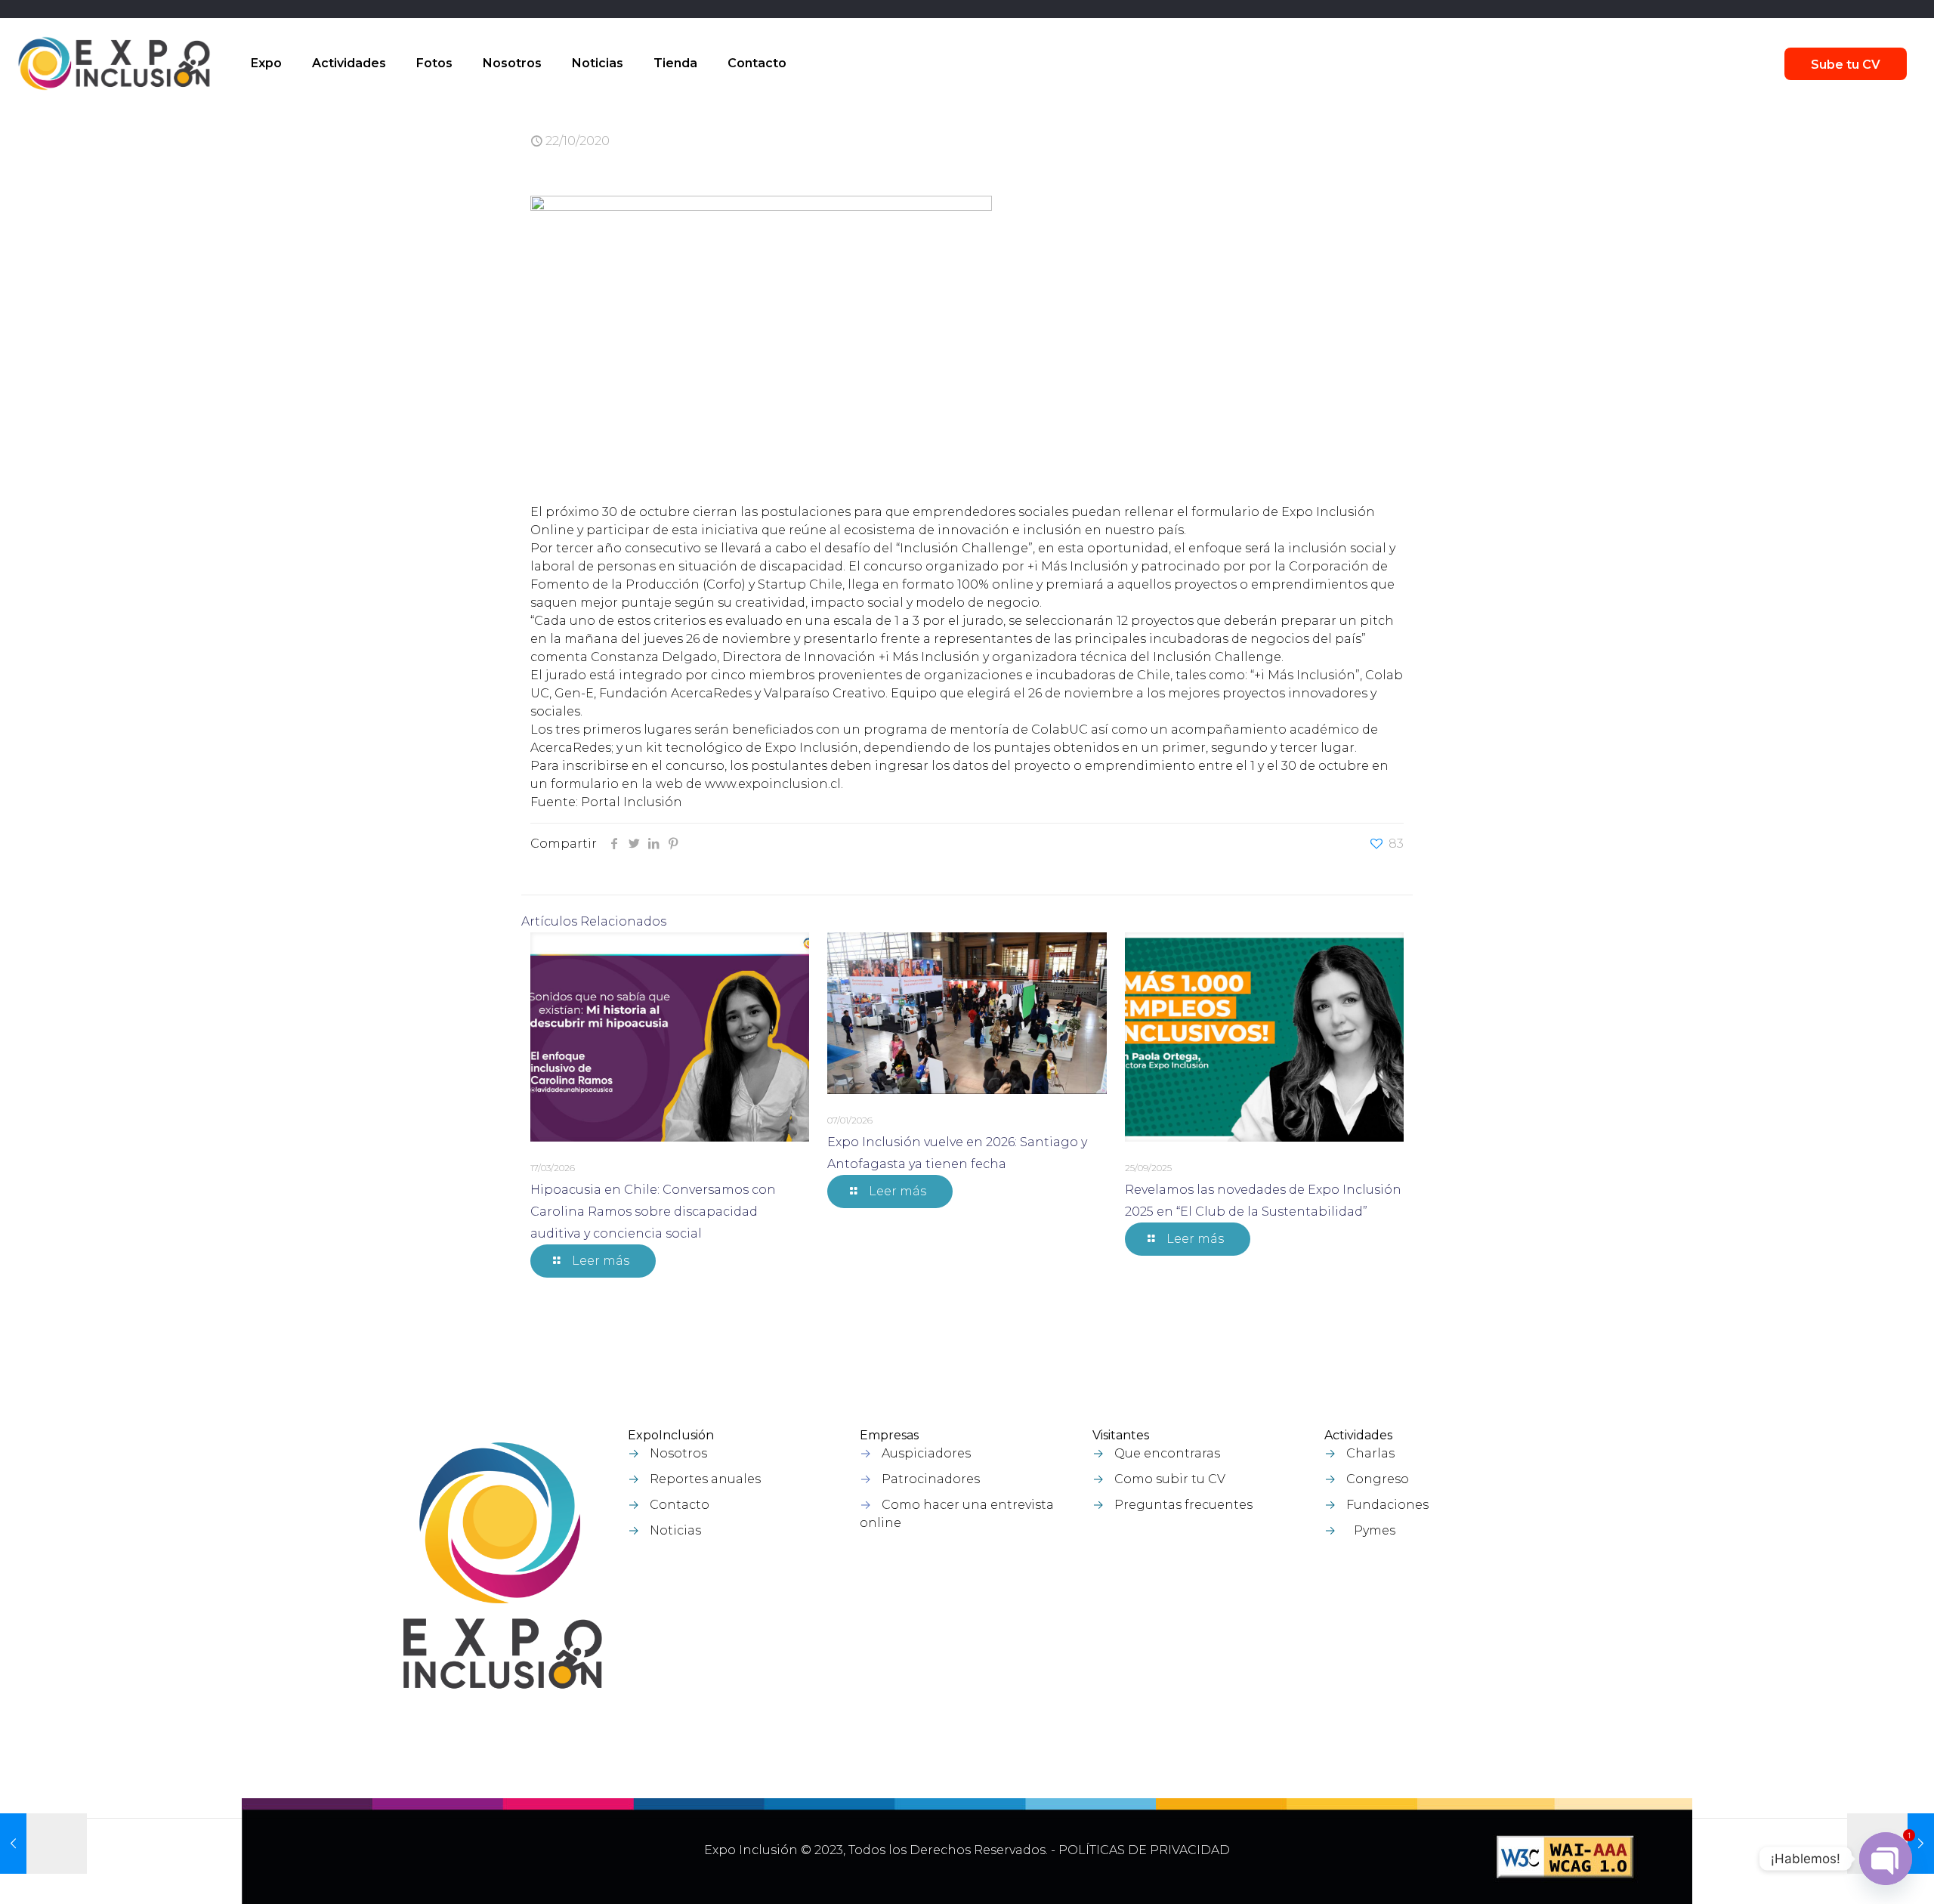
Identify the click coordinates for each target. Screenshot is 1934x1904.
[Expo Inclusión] (114, 63)
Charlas (1370, 1453)
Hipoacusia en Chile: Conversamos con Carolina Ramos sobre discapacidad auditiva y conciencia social (653, 1212)
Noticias (675, 1530)
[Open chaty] (1886, 1859)
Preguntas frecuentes (1183, 1505)
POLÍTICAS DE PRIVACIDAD (1144, 1850)
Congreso (1378, 1479)
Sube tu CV (1846, 65)
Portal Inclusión (632, 802)
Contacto (680, 1505)
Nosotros (678, 1453)
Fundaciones (1387, 1505)
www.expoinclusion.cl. (774, 784)
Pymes (1375, 1530)
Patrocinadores (931, 1479)
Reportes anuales (705, 1479)
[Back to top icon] (1843, 1873)
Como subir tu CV (1170, 1479)
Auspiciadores (926, 1453)
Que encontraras (1167, 1453)
